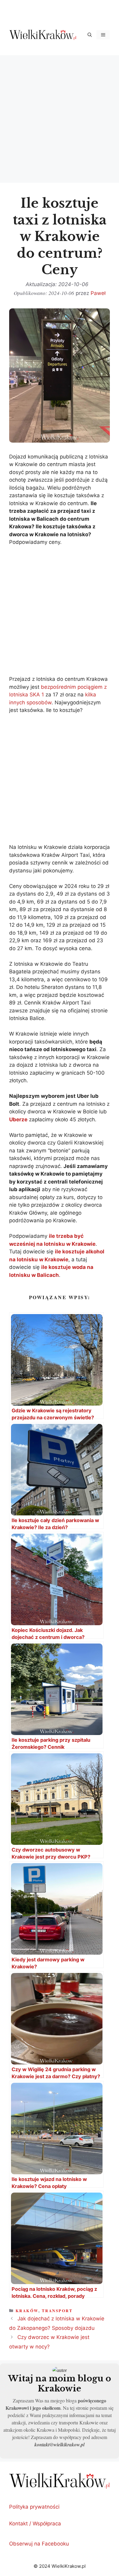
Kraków (27, 2310)
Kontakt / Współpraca (35, 2524)
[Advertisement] (60, 118)
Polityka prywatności (34, 2507)
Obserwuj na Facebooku (39, 2544)
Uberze (18, 1119)
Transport (57, 2310)
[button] (90, 35)
